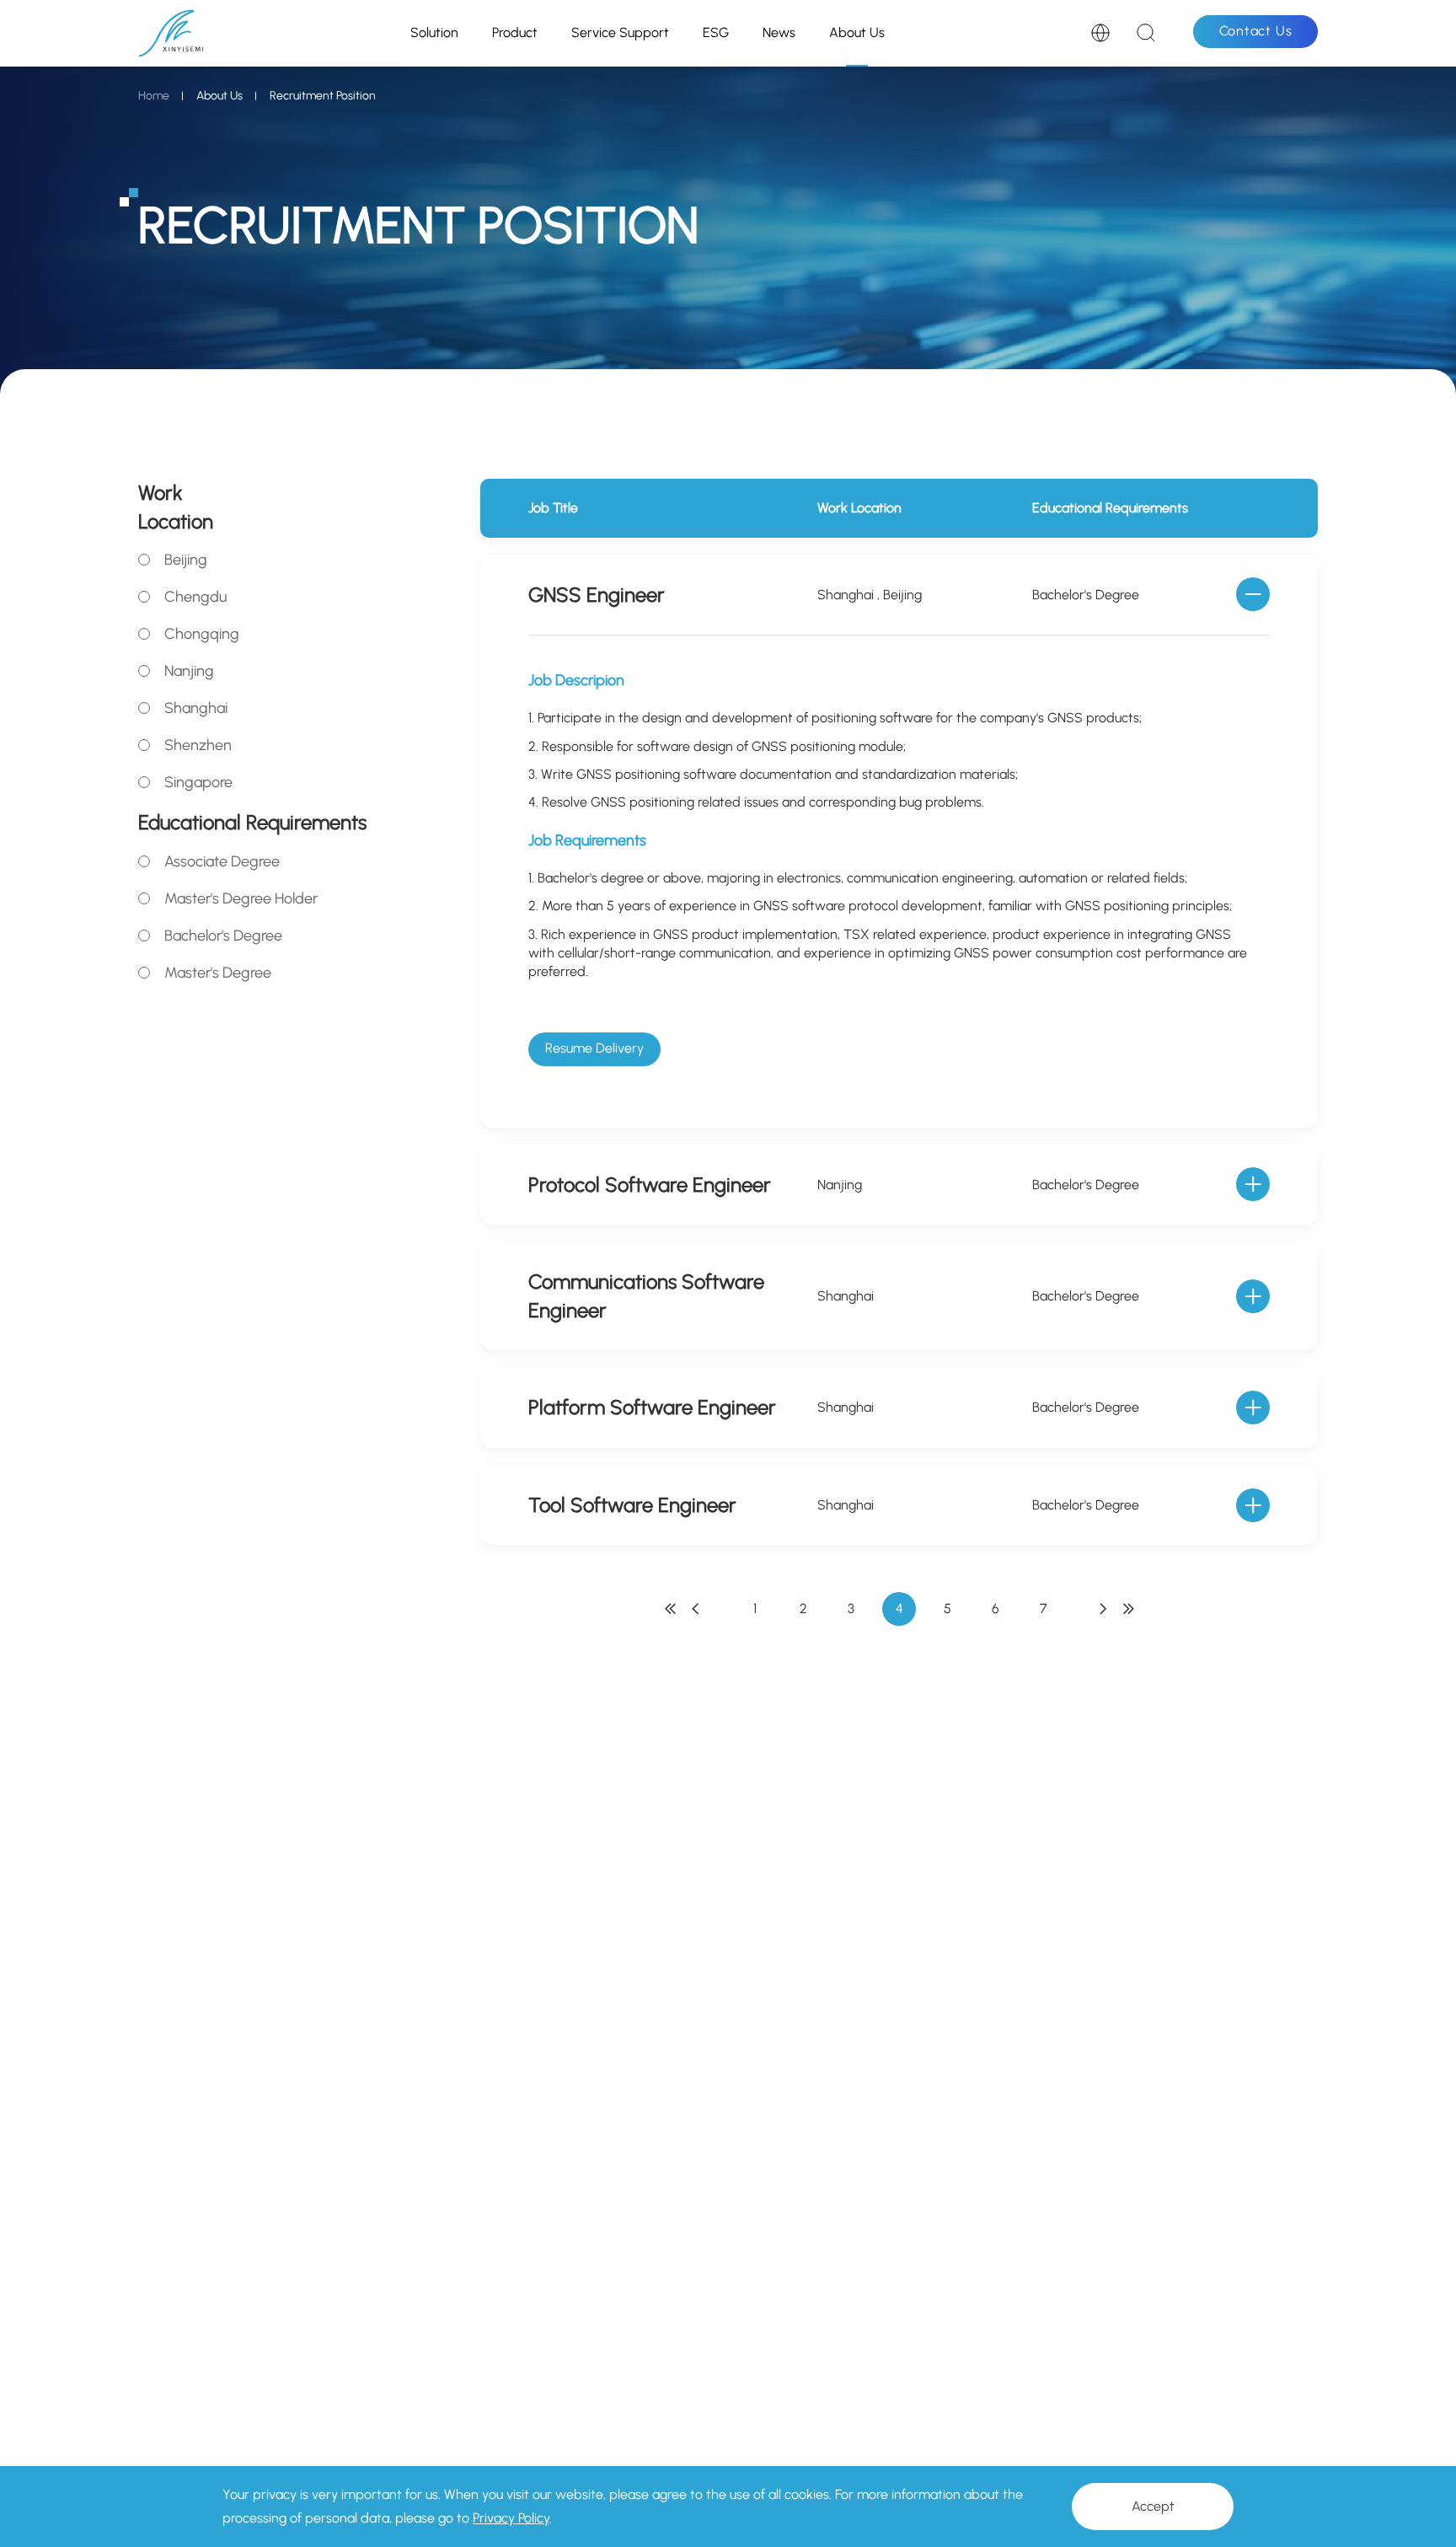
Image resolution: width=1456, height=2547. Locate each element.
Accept (1153, 2506)
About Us (857, 32)
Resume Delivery (594, 1048)
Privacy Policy (511, 2518)
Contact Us (1256, 31)
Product (515, 32)
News (779, 32)
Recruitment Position (323, 96)
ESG (716, 32)
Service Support (620, 32)
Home (154, 96)
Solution (434, 32)
